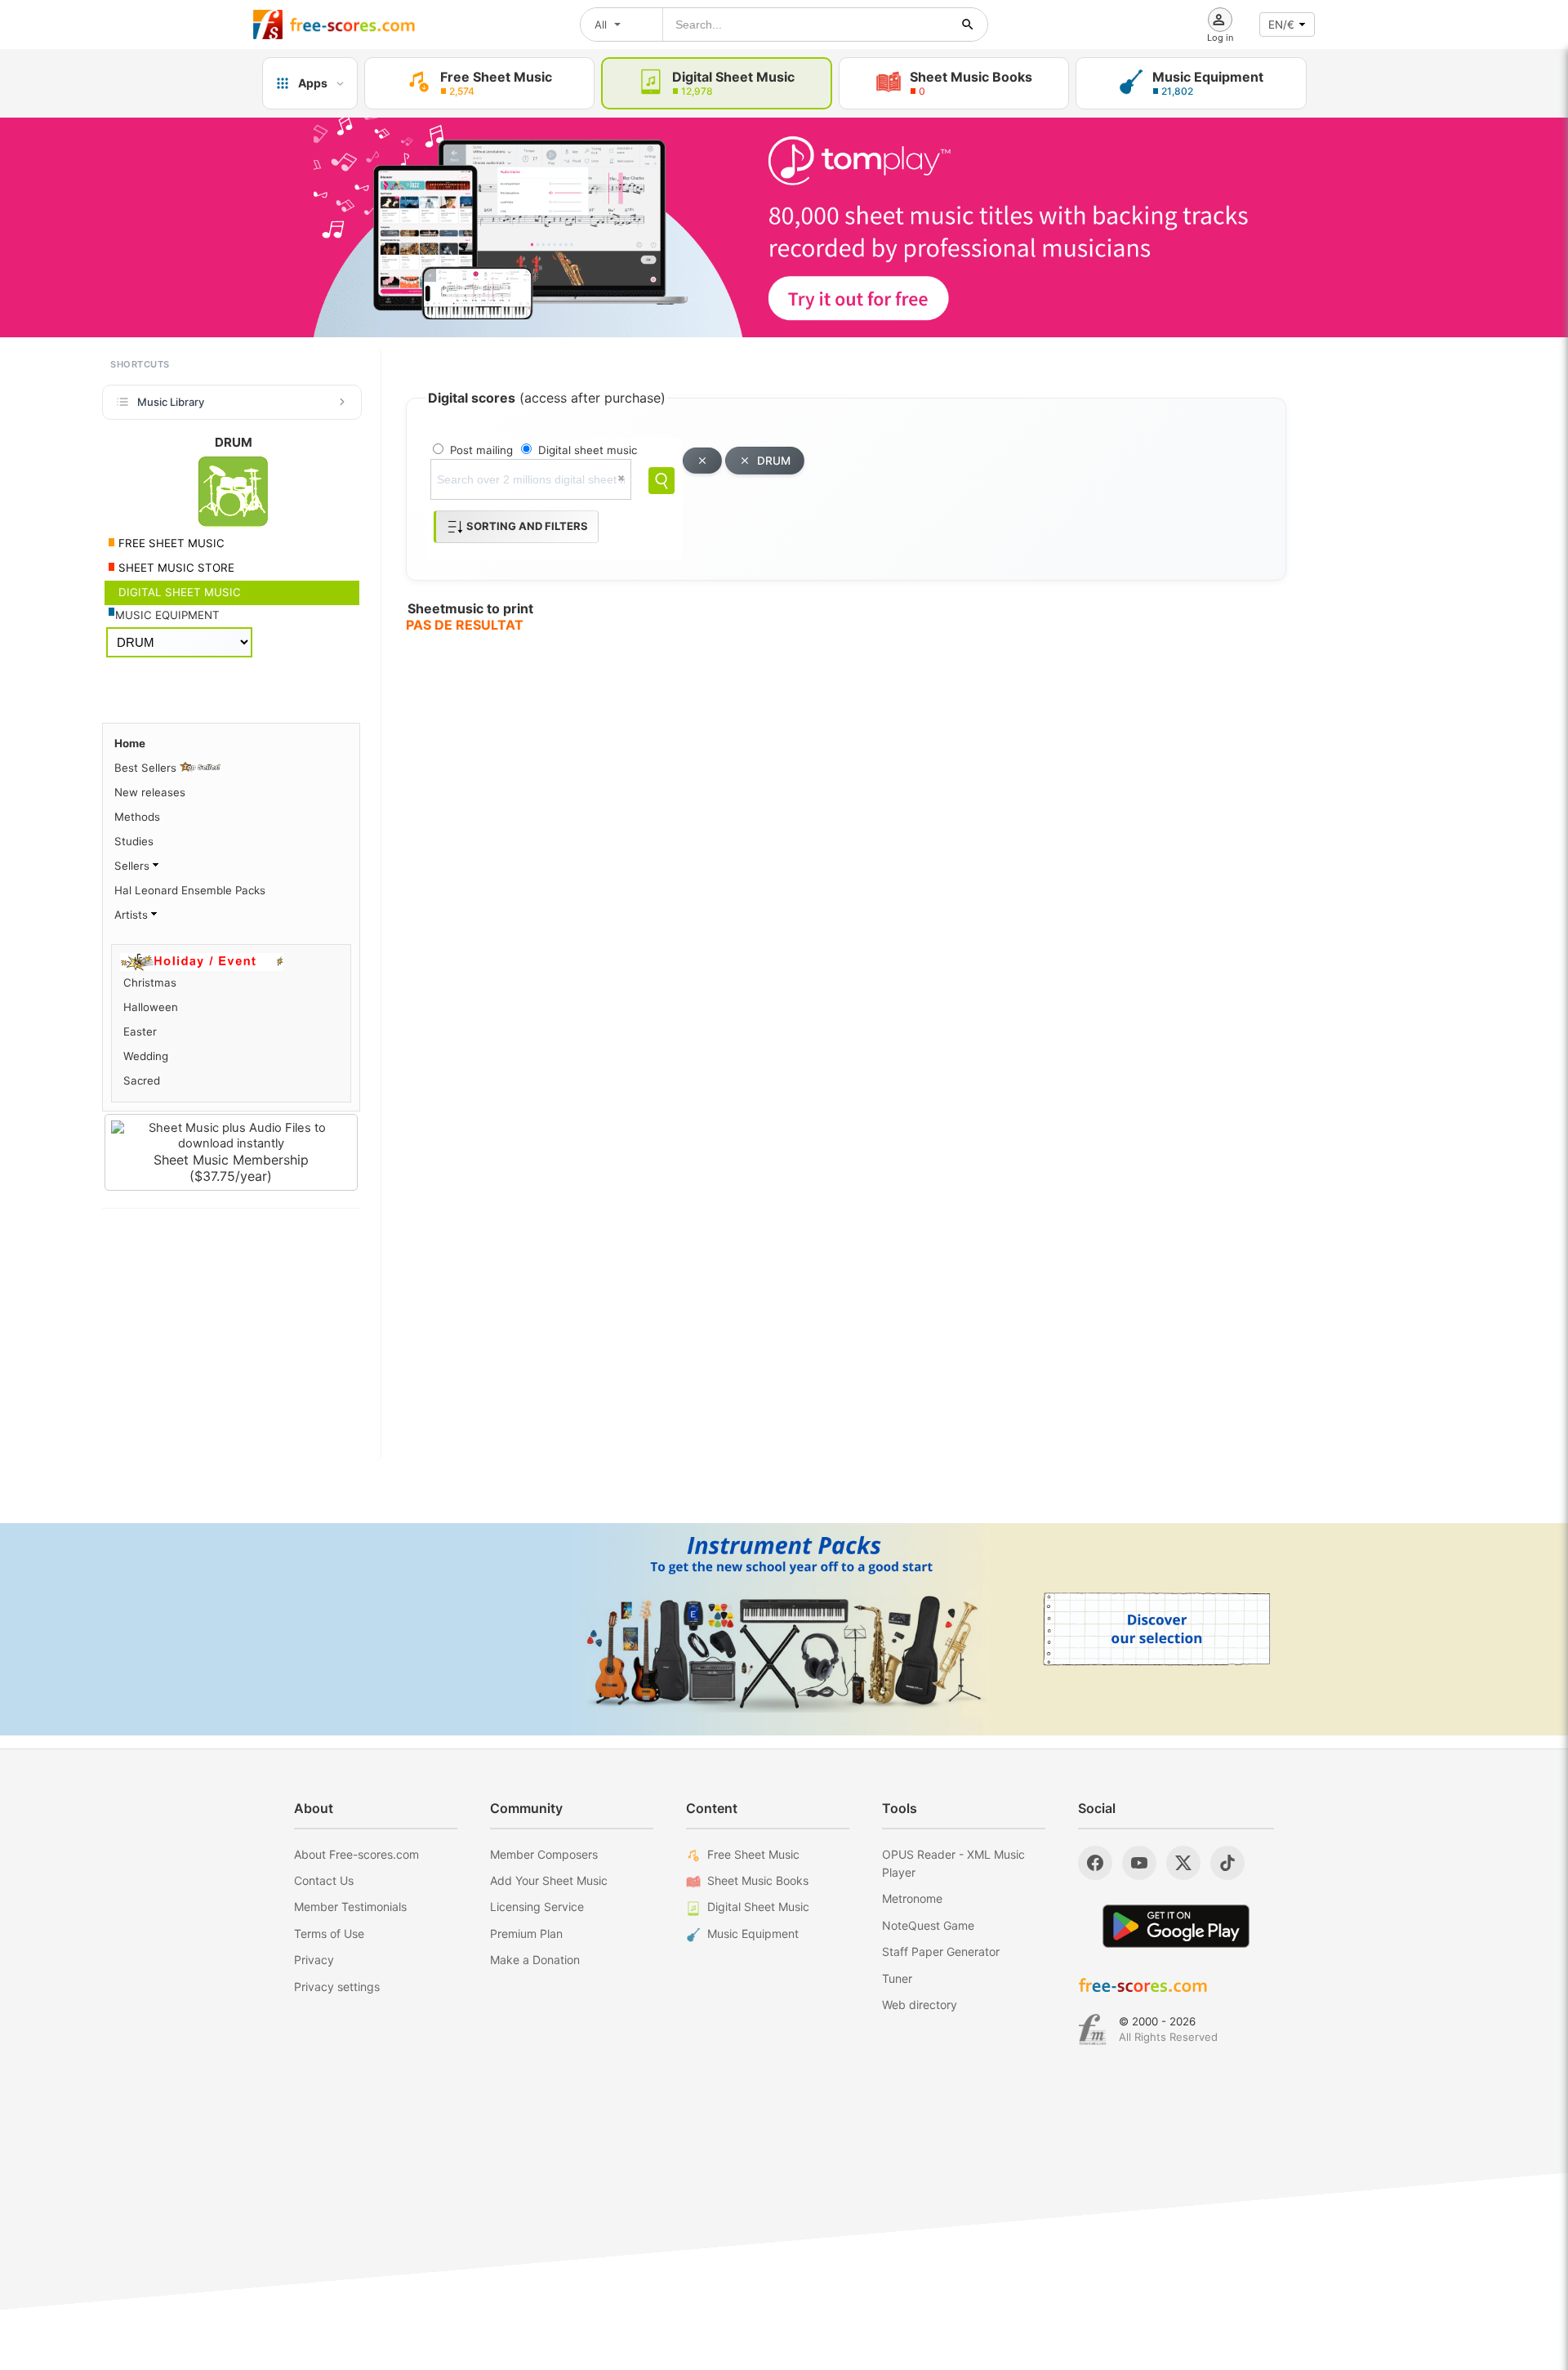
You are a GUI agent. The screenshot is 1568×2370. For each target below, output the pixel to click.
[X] (1183, 1863)
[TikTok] (1227, 1863)
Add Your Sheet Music (549, 1880)
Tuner (897, 1978)
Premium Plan (526, 1933)
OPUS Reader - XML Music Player (953, 1863)
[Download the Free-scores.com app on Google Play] (1176, 1926)
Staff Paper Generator (941, 1951)
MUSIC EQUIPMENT (167, 615)
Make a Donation (535, 1960)
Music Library (171, 402)
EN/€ (1281, 25)
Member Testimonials (350, 1907)
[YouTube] (1139, 1863)
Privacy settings (337, 1987)
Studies (134, 841)
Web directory (920, 2005)
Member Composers (544, 1854)
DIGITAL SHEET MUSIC (178, 592)
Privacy (314, 1960)
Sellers (134, 866)
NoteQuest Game (928, 1925)
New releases (150, 792)
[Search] (661, 481)
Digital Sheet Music (758, 1907)
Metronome (912, 1898)
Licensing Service (537, 1907)
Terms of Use (329, 1933)
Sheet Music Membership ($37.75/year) (231, 1168)
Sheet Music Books (758, 1880)
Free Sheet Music (753, 1854)
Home (130, 743)
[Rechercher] (968, 25)
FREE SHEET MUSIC (170, 543)
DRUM (774, 461)
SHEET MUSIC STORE (175, 568)
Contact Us (324, 1880)
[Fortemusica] (1092, 2029)
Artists (133, 915)
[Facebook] (1095, 1863)
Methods (137, 817)
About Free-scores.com (356, 1854)
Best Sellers (147, 768)
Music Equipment (753, 1933)
